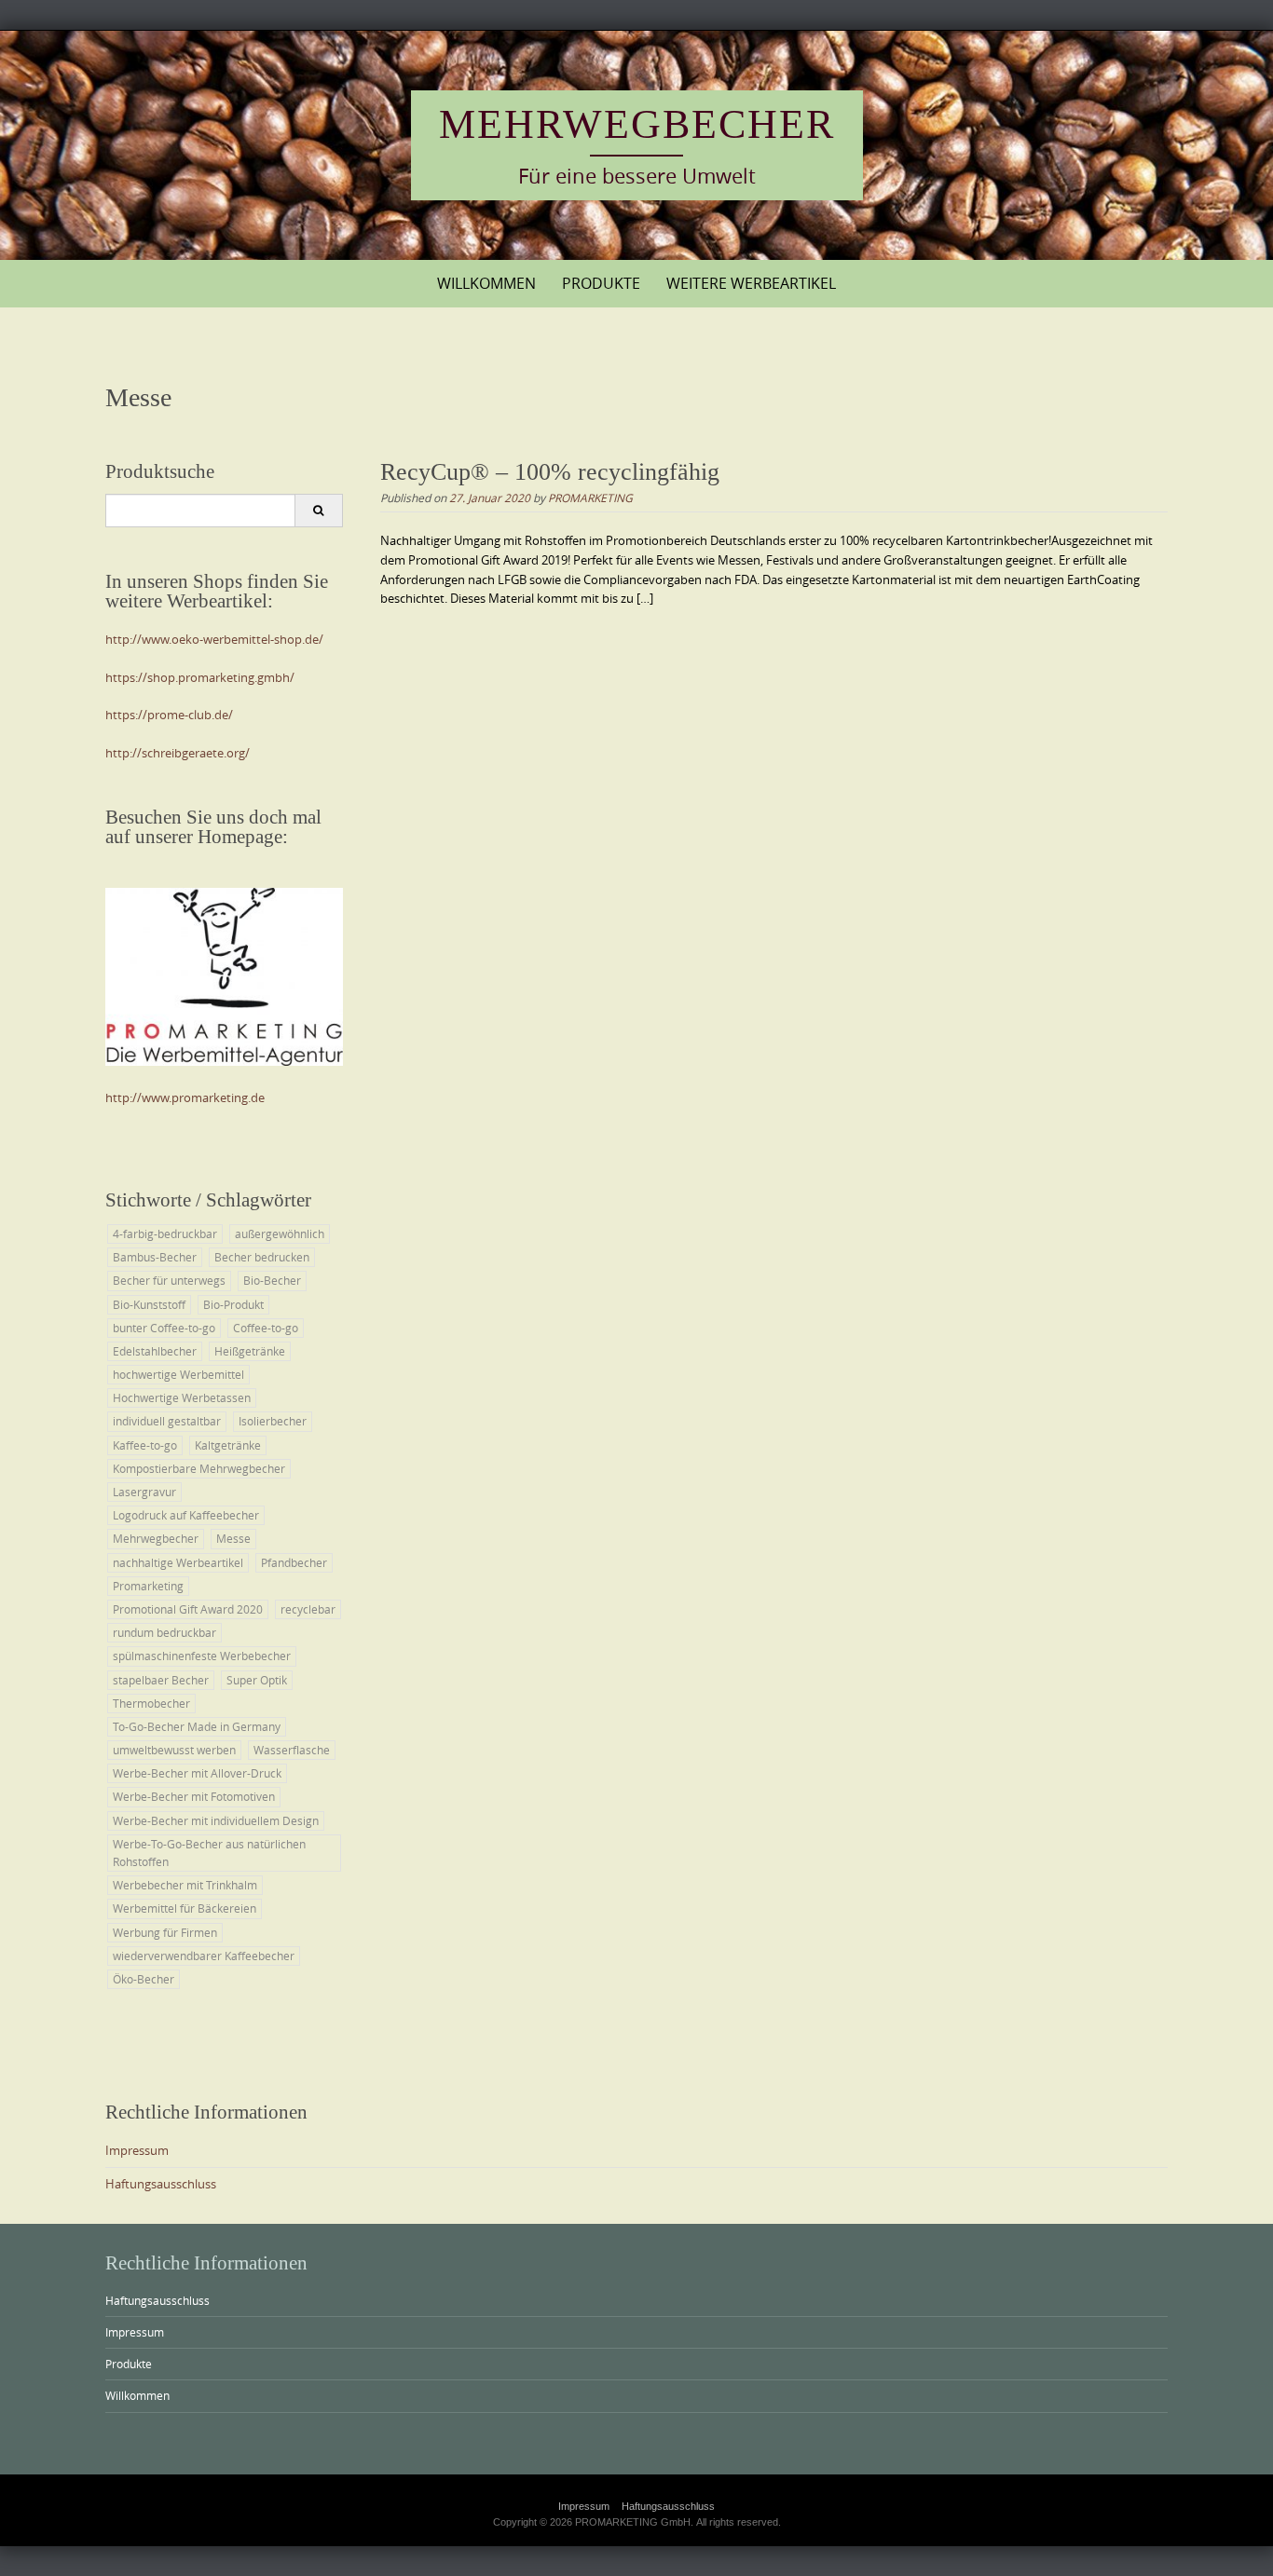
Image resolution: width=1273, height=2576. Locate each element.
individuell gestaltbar (167, 1421)
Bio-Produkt (233, 1304)
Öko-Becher (144, 1979)
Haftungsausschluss (161, 2184)
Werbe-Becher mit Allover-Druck (197, 1773)
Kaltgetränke (228, 1445)
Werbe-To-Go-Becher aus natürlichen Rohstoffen (209, 1853)
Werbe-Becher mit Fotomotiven (194, 1796)
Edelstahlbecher (155, 1351)
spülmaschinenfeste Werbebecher (202, 1656)
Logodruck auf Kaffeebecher (186, 1515)
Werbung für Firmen (165, 1932)
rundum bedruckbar (164, 1632)
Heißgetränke (250, 1351)
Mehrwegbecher (637, 124)
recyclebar (308, 1609)
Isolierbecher (273, 1421)
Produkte (601, 283)
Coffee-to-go (266, 1328)
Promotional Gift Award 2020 (188, 1609)
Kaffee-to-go (145, 1445)
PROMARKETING (590, 497)
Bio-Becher (272, 1280)
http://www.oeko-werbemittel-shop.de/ (214, 639)
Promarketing (148, 1586)
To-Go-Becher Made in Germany (197, 1726)
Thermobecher (151, 1703)
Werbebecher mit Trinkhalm (185, 1885)
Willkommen (486, 283)
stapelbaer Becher (161, 1680)
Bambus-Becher (155, 1257)
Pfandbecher (294, 1562)
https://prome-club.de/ (169, 715)
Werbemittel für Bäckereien (185, 1908)
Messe (233, 1538)
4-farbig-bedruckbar (165, 1233)
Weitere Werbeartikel (751, 283)
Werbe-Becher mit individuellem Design (216, 1820)
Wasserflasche (292, 1750)
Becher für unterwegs (169, 1280)
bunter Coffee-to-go (164, 1328)
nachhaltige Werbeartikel (178, 1562)
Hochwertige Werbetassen (182, 1397)
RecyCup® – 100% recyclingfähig (550, 472)
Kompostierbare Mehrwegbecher (199, 1468)
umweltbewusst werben (174, 1750)
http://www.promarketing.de (185, 1097)
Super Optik (257, 1680)
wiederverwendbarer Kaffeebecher (204, 1956)
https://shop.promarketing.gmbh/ (200, 677)
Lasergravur (144, 1492)
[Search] (318, 511)
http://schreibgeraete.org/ (178, 753)
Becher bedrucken (262, 1257)
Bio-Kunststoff (149, 1304)
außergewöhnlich (280, 1233)
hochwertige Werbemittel (178, 1374)
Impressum (137, 2150)
